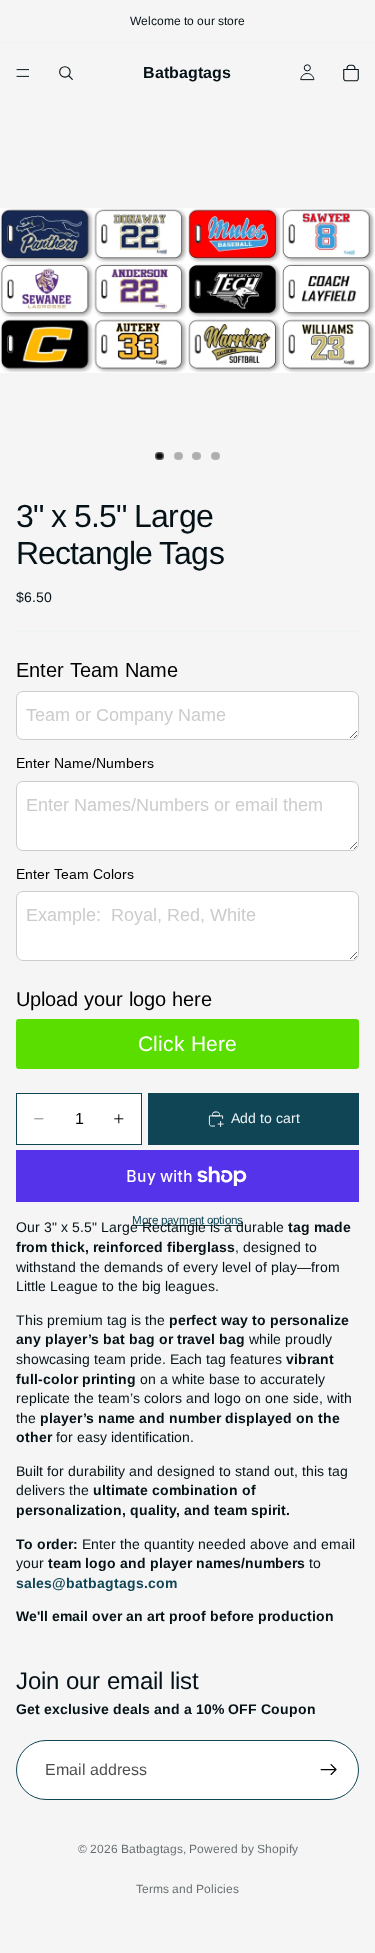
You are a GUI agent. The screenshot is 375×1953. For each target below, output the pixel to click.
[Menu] (23, 73)
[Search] (66, 73)
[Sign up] (329, 1770)
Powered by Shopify (243, 1849)
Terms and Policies (187, 1889)
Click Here (187, 1043)
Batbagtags (152, 1849)
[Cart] (351, 73)
